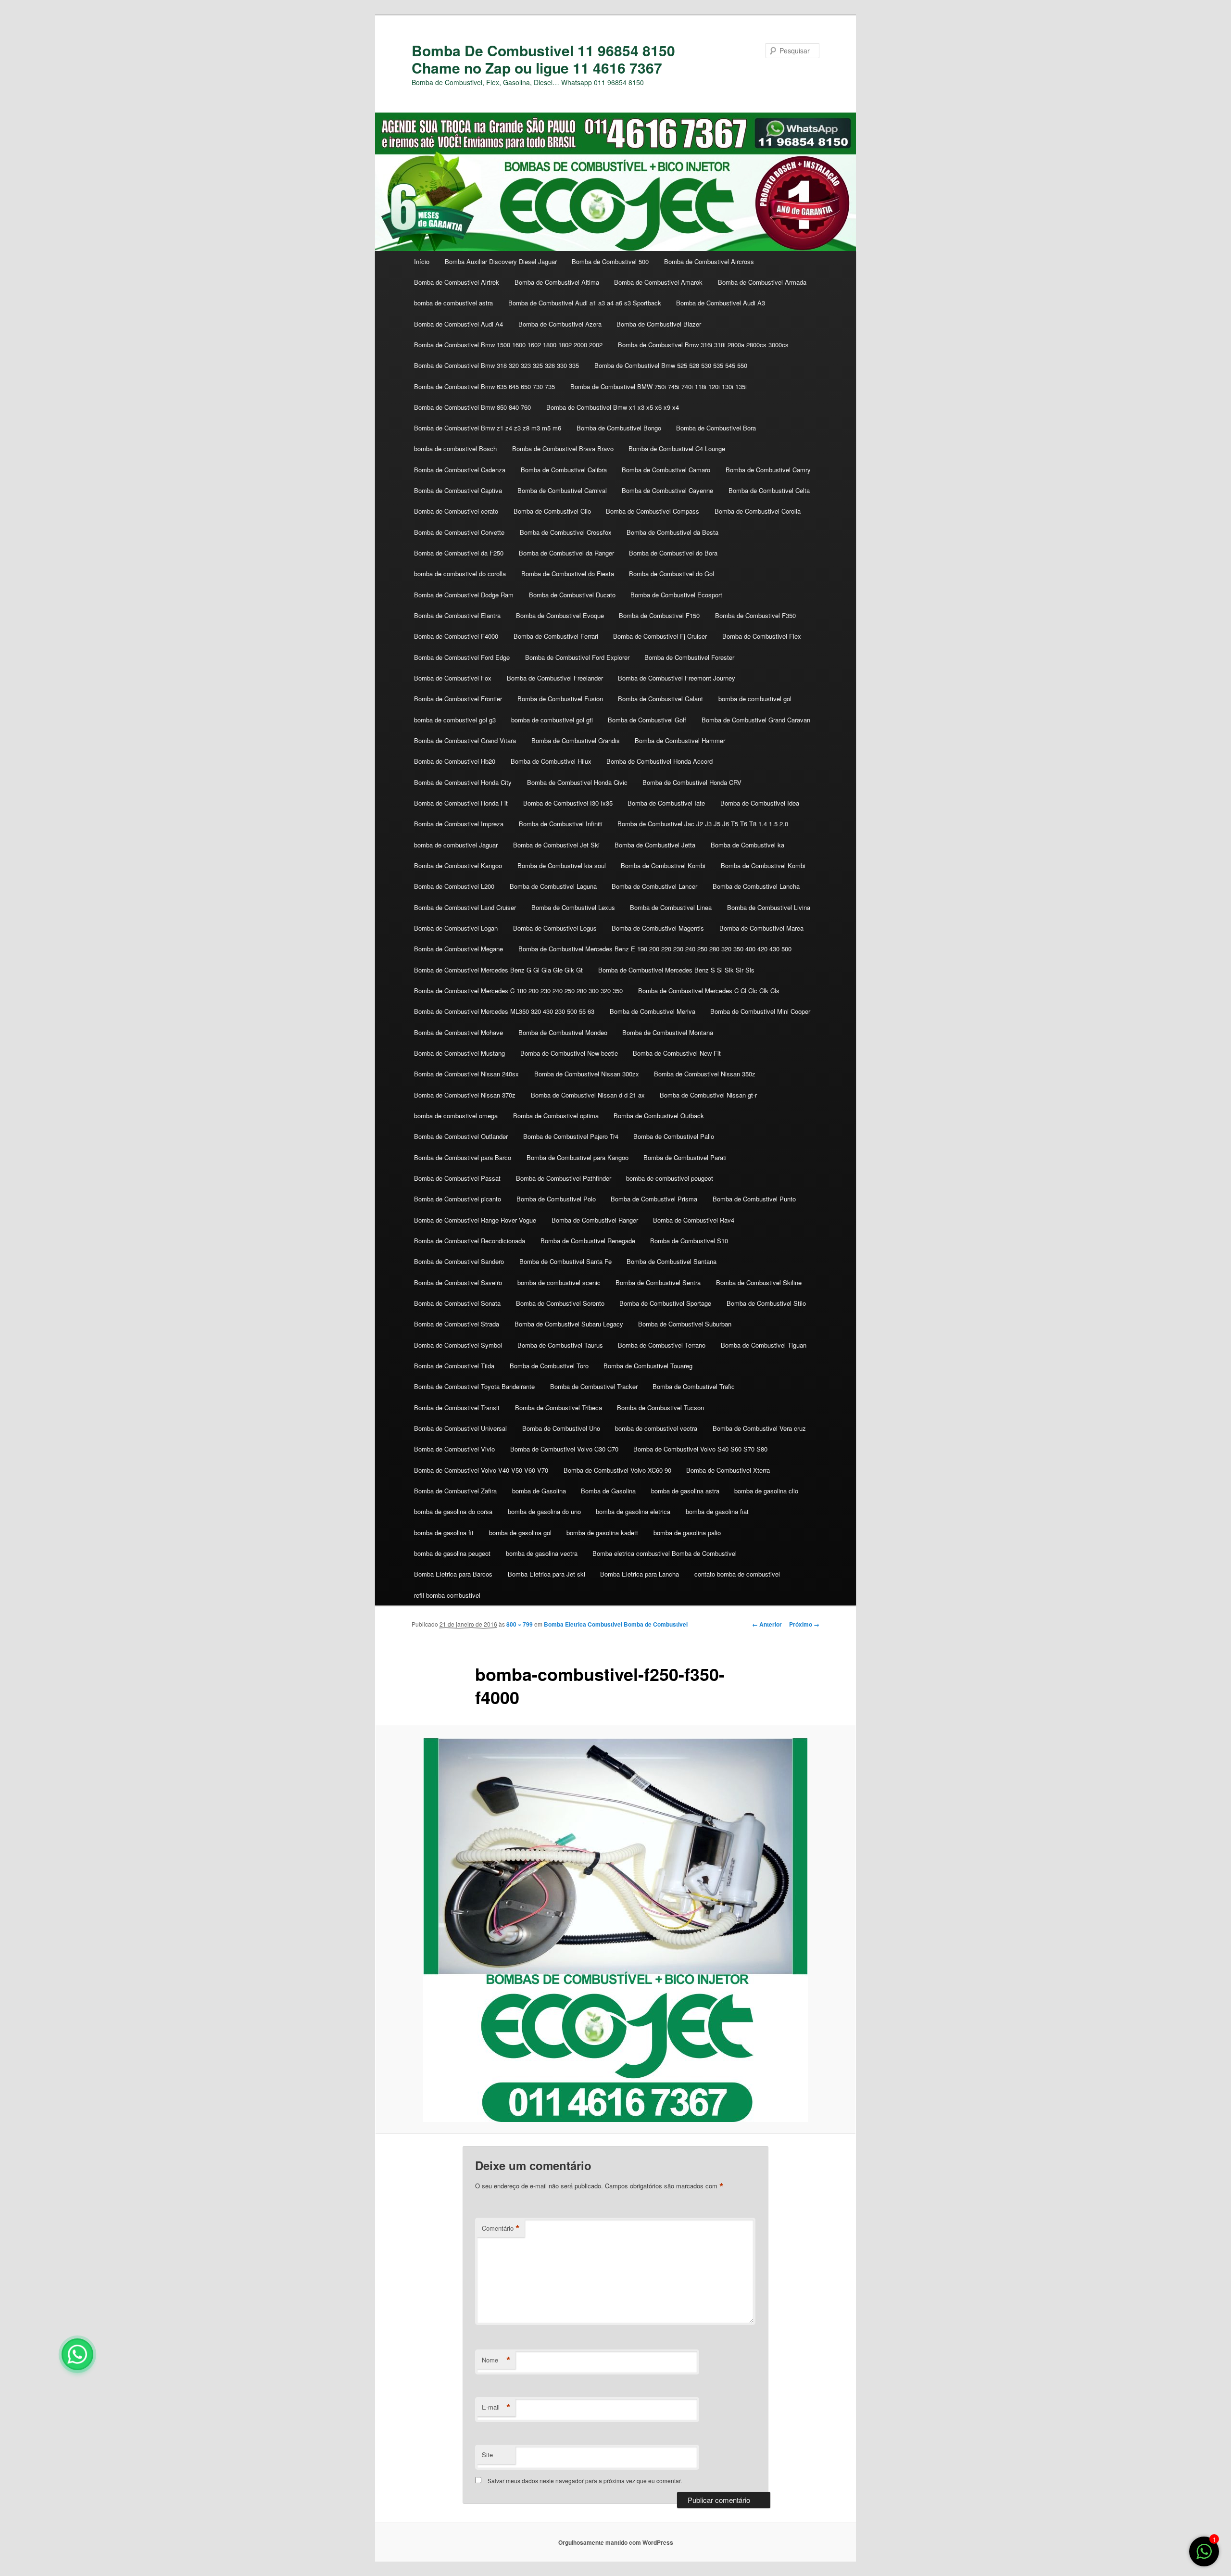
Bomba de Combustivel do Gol (672, 574)
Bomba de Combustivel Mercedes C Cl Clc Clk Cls (709, 991)
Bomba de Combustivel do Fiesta (568, 574)
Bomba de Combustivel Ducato (572, 595)
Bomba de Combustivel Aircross (709, 261)
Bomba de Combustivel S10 (689, 1241)
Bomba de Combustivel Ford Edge (462, 657)
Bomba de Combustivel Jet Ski (556, 845)
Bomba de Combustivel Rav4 (694, 1220)
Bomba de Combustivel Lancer (654, 886)
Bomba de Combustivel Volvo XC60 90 (617, 1470)
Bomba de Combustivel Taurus (560, 1345)
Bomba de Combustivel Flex (762, 636)
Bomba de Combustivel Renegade (588, 1241)
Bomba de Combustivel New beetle (569, 1053)
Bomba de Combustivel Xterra (728, 1470)
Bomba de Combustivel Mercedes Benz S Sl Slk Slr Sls (676, 970)
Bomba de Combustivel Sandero (459, 1261)
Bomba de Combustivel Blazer (659, 324)
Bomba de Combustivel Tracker (594, 1386)
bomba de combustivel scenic (559, 1282)
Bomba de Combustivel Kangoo (458, 865)
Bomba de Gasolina (608, 1491)
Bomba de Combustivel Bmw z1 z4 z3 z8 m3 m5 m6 (488, 428)
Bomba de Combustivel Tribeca (559, 1408)
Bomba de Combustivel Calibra (564, 470)
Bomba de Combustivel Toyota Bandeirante (474, 1386)
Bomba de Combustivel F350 (755, 615)
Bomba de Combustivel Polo (556, 1199)
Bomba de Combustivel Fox (453, 678)
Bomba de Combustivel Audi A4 (458, 324)
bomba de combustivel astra (453, 303)
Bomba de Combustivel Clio (552, 511)
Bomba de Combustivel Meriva (653, 1011)
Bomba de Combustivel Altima (557, 282)
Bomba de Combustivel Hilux (551, 761)
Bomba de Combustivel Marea (761, 928)
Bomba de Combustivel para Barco (463, 1157)
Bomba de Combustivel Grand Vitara (465, 740)
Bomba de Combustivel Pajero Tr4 (571, 1136)
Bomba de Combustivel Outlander (461, 1136)
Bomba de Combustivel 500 (610, 261)
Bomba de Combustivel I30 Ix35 (568, 803)
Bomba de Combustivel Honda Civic (577, 782)
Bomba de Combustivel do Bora (673, 553)
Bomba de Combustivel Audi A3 (721, 303)
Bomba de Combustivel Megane (458, 949)
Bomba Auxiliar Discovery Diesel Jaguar (501, 261)
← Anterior (767, 1624)
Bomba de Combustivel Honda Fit (461, 803)
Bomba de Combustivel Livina (769, 907)
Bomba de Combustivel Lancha (756, 886)
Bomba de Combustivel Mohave (458, 1032)
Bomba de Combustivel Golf (647, 720)
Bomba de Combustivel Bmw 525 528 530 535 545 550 (671, 365)
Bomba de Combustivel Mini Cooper (760, 1011)
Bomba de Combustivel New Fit (677, 1053)
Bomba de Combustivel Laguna (553, 886)
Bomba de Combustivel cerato (456, 511)
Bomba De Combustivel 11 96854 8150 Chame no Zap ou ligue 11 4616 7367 (543, 59)
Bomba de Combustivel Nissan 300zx (587, 1074)
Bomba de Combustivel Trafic (694, 1386)
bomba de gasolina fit (444, 1533)
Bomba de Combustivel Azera (560, 324)
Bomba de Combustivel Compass (653, 511)
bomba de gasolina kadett (602, 1533)
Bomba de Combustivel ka (747, 845)
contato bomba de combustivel (737, 1574)
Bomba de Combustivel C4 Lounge (677, 448)
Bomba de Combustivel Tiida (454, 1366)
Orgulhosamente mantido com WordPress (616, 2542)
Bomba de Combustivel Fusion (560, 699)
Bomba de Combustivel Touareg (648, 1366)
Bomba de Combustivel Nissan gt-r (708, 1095)
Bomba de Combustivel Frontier (458, 699)
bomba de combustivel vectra (656, 1428)
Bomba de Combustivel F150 (659, 615)
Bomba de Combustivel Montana (668, 1032)
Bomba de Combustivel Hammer (680, 740)
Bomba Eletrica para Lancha (640, 1574)
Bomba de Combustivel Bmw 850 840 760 (472, 407)
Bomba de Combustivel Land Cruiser (465, 907)
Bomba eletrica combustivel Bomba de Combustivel (665, 1553)
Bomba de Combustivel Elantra (457, 615)
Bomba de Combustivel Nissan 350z (705, 1074)
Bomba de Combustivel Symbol (458, 1345)
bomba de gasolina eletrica (633, 1511)
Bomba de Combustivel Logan (456, 928)
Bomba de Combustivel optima (556, 1116)
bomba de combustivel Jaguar (456, 845)
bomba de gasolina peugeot (452, 1553)
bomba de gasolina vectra (542, 1553)
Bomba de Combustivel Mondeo (563, 1032)
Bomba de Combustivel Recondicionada (470, 1241)
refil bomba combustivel (447, 1595)
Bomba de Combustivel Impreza (459, 824)
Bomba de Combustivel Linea (671, 907)
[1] (1204, 2556)
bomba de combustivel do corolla (460, 574)
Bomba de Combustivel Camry (768, 470)
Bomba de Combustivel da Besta (672, 532)
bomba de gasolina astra (685, 1491)
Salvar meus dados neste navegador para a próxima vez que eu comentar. (585, 2481)
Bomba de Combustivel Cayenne (667, 490)
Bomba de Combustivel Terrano (662, 1345)
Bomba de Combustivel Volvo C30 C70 (564, 1449)
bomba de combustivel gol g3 (455, 720)
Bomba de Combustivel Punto (754, 1199)
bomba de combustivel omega (456, 1116)
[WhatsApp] (77, 2354)
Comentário (501, 2228)
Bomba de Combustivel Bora (716, 428)
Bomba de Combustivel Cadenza (460, 470)
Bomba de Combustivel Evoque (560, 615)
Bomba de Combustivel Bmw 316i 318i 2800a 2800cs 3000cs (703, 345)
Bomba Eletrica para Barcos (453, 1574)
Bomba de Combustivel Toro (549, 1366)
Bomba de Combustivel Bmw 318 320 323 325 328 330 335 (496, 365)
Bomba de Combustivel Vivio (454, 1449)
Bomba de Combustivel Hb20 (455, 761)
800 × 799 (520, 1624)
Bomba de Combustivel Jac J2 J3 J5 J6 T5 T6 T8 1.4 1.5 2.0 (703, 824)
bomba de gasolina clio (766, 1491)
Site (487, 2455)
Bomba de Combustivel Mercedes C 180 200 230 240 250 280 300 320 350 (518, 991)
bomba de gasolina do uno (544, 1511)
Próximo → (804, 1624)
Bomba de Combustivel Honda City (463, 782)
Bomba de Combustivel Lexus (573, 907)
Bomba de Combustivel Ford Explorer (577, 657)
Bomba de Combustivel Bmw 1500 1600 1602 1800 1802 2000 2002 (508, 345)
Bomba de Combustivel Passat (457, 1178)
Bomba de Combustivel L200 (454, 886)
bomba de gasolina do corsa (453, 1511)
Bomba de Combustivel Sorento (560, 1303)
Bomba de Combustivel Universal (460, 1428)
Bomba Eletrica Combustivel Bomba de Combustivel (616, 1624)
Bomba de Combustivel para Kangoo (578, 1157)
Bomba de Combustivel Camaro (666, 470)
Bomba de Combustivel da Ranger (566, 553)
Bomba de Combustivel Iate (666, 803)
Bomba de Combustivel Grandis (576, 740)
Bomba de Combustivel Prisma (654, 1199)
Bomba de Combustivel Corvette (459, 532)
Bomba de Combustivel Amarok (658, 282)
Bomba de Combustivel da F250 (459, 553)
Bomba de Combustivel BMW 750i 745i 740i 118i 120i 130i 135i (659, 386)
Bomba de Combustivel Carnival (562, 490)
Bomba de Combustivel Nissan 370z (465, 1095)
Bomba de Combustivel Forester (689, 657)
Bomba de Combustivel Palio (674, 1136)
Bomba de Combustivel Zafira (455, 1491)
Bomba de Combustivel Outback (659, 1116)
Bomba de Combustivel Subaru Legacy (569, 1324)
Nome (496, 2360)
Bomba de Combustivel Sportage (665, 1303)
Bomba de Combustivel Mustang (459, 1053)
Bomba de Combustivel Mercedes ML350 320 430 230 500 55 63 (504, 1011)
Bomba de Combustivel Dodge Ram (464, 595)
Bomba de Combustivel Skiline (759, 1282)
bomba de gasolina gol (520, 1533)
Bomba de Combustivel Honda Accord (659, 761)
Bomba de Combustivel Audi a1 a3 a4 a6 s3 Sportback (585, 303)
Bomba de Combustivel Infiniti (561, 824)
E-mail (496, 2407)
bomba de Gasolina (539, 1491)
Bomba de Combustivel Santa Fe (565, 1261)
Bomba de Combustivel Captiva (458, 490)
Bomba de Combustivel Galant (660, 699)
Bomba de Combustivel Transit (457, 1408)
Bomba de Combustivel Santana (672, 1261)
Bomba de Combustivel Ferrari (556, 636)
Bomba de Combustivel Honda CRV (692, 782)
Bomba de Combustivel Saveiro (458, 1282)
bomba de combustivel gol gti (552, 720)
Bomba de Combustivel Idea (760, 803)
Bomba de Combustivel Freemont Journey (677, 678)
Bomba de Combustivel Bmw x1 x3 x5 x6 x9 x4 (613, 407)
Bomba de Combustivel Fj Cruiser (660, 636)
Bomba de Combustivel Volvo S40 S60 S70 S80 (700, 1449)
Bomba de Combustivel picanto (458, 1199)
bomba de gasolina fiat (717, 1511)
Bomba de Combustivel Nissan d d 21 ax (588, 1095)
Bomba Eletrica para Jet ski (546, 1574)
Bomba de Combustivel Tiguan (764, 1345)
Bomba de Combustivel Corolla (758, 511)
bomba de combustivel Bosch (455, 448)
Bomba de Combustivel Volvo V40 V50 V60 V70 (481, 1470)
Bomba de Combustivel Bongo (619, 428)
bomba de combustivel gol (755, 699)
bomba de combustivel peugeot (670, 1178)
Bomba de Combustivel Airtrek (457, 282)
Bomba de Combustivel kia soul (562, 865)
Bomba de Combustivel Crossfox (566, 532)
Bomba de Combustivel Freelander (555, 678)
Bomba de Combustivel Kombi (663, 865)
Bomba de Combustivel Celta (769, 490)
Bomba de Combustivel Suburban (685, 1324)
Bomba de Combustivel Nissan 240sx (466, 1074)
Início (422, 261)
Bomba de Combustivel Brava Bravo (563, 448)
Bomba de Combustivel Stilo (766, 1303)
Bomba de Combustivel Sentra (658, 1282)
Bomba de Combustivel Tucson (660, 1408)
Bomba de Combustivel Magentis (658, 928)
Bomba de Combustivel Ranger (595, 1220)
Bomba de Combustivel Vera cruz (759, 1428)
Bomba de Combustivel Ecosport (676, 595)
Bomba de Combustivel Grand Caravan (756, 720)
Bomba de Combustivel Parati (685, 1157)
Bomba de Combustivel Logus (555, 928)
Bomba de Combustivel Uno (561, 1428)
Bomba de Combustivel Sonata (457, 1303)
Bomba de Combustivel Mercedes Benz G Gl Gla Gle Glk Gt (498, 970)
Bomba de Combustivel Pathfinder (564, 1178)
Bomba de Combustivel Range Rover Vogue (475, 1220)
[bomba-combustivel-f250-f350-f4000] (615, 1930)
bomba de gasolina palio (687, 1533)
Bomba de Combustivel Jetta (655, 845)
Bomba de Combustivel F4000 (456, 636)
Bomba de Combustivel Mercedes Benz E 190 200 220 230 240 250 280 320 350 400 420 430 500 (655, 949)
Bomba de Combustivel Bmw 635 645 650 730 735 (484, 386)
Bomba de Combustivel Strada (457, 1324)
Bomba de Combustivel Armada (762, 282)
